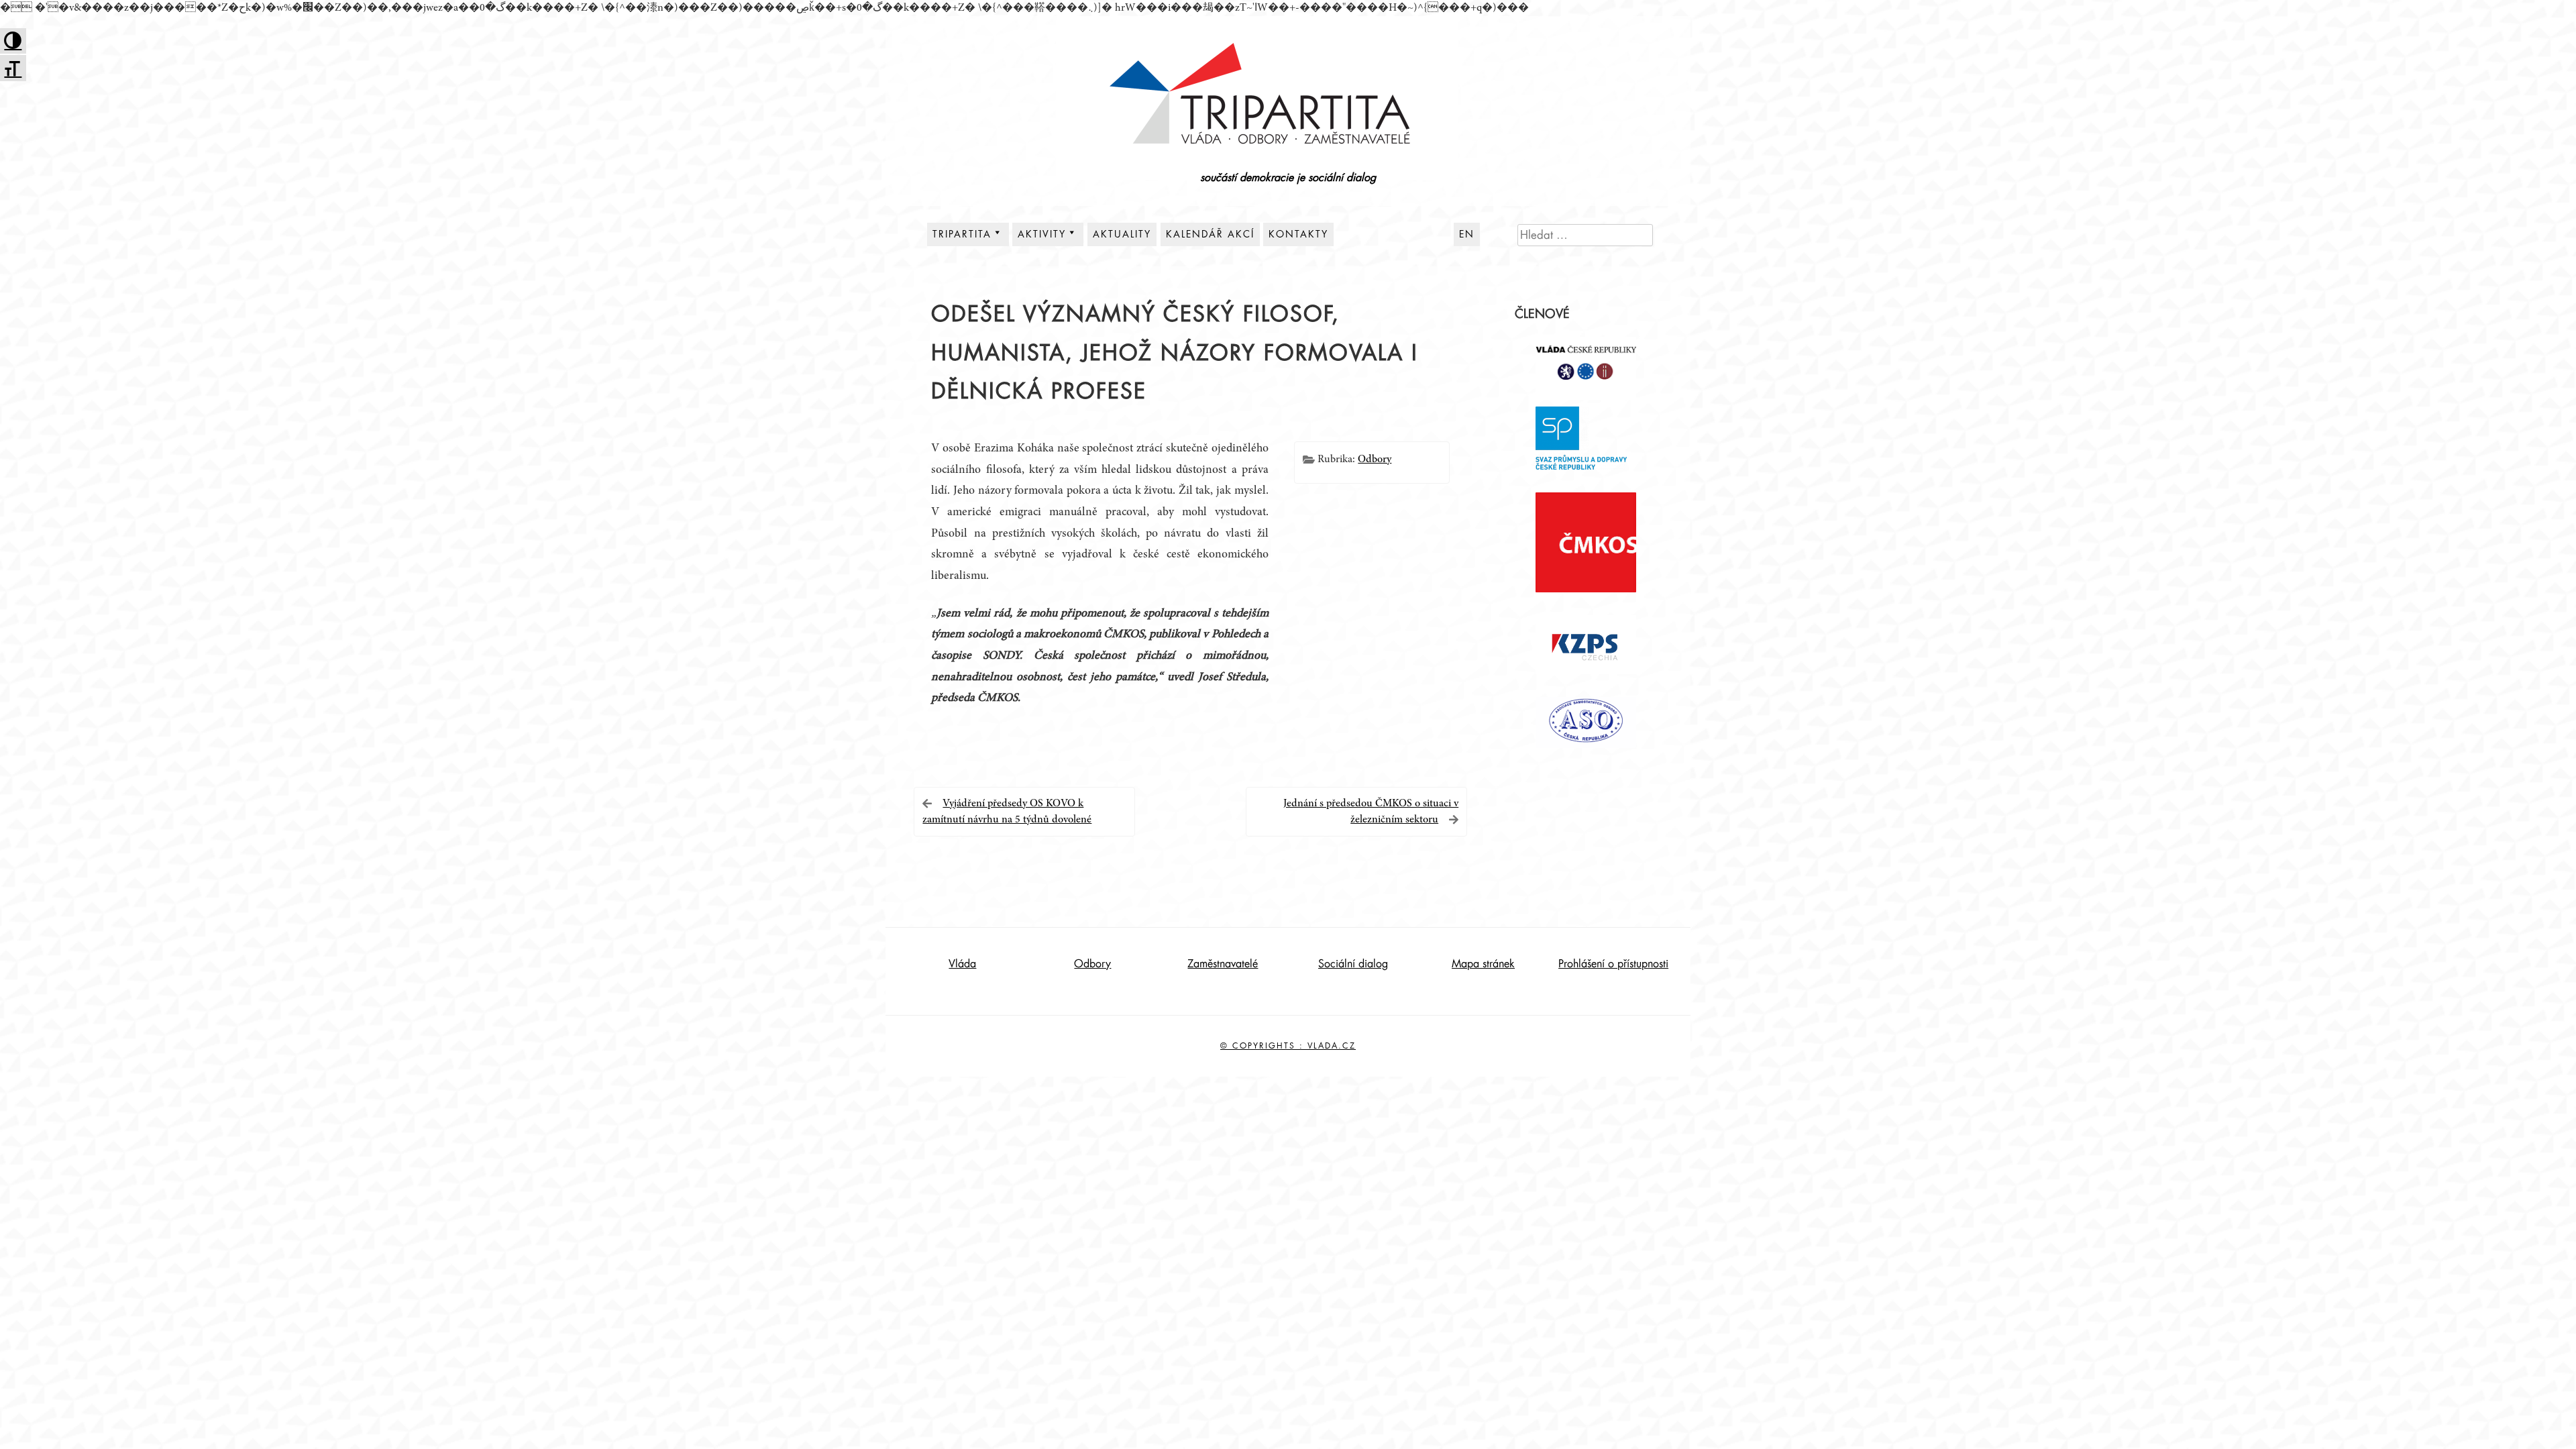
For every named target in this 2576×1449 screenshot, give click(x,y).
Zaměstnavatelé (1223, 964)
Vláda (962, 964)
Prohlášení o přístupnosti (1613, 964)
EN (1467, 234)
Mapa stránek (1483, 964)
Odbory (1375, 460)
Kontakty (1298, 234)
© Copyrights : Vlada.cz (1288, 1046)
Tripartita (962, 234)
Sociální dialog (1353, 964)
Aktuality (1122, 234)
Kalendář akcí (1210, 234)
